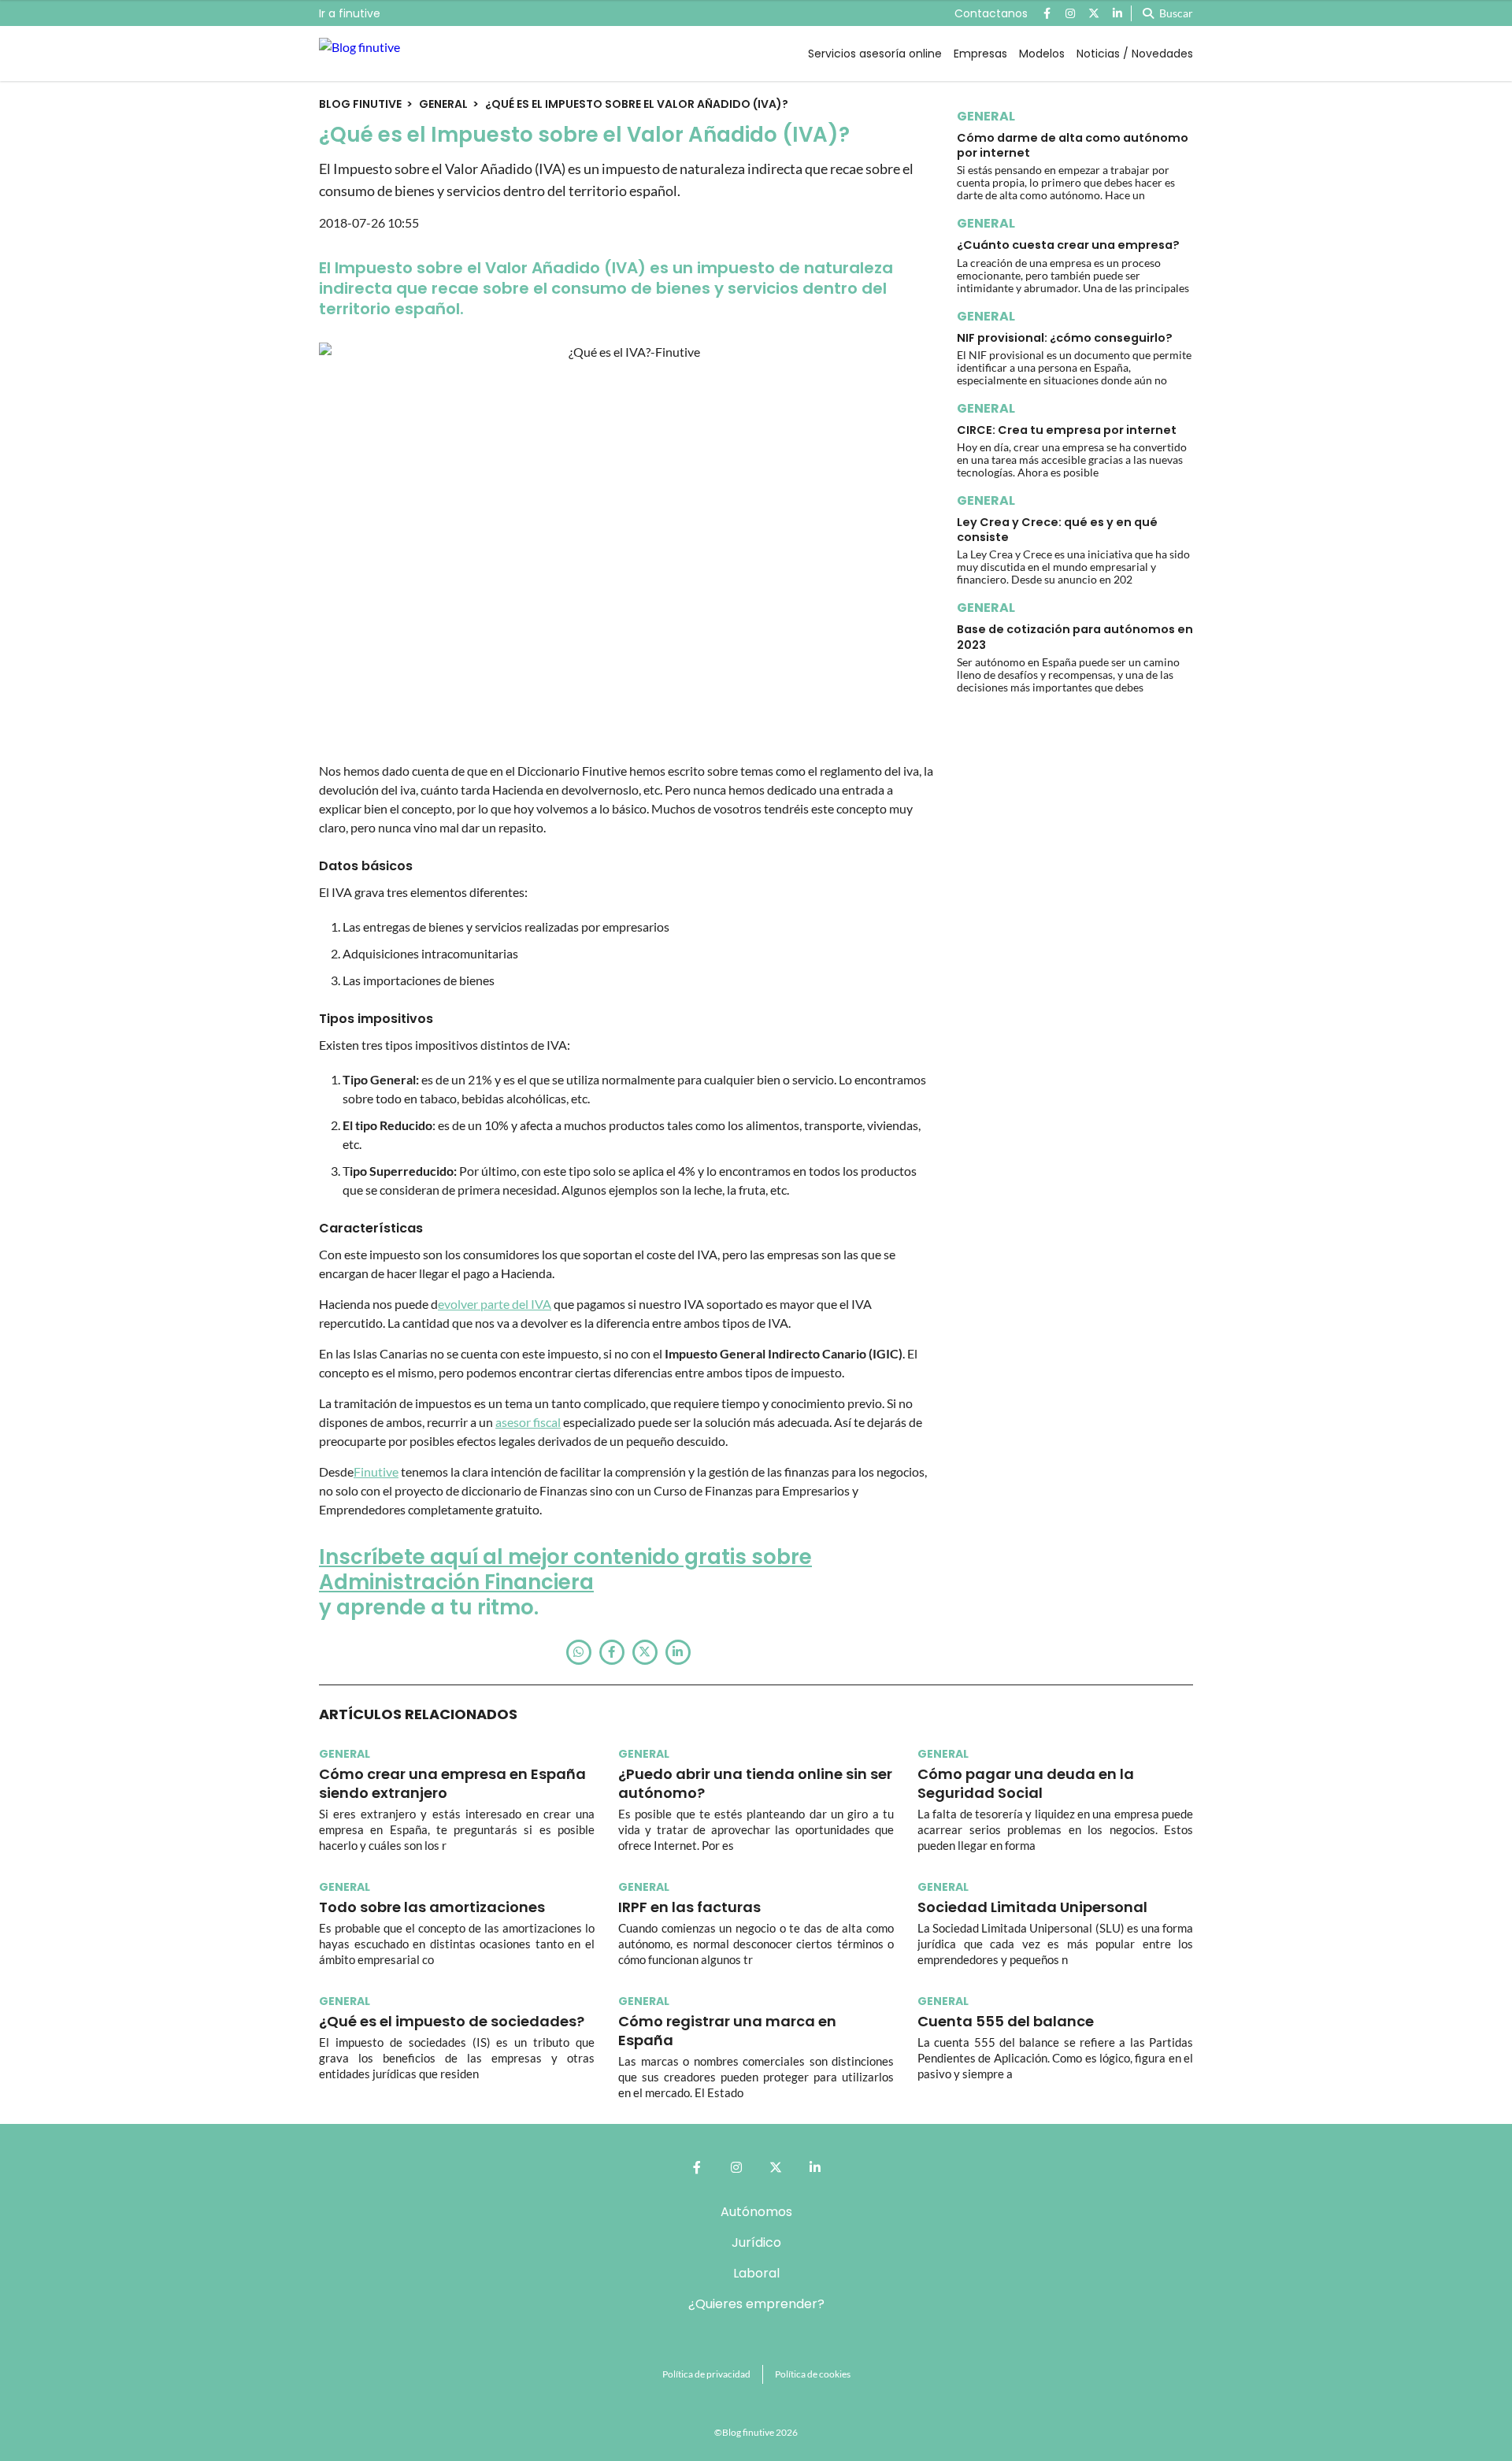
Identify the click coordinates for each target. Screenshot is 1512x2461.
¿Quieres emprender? (756, 2304)
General (443, 104)
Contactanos (991, 13)
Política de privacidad (706, 2374)
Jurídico (756, 2242)
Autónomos (756, 2212)
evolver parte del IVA (495, 1304)
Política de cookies (813, 2374)
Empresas (980, 54)
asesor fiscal (528, 1422)
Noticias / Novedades (1135, 54)
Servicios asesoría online (875, 54)
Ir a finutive (350, 13)
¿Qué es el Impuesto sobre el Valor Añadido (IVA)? (637, 104)
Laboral (756, 2273)
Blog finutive (360, 104)
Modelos (1042, 54)
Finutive (376, 1471)
